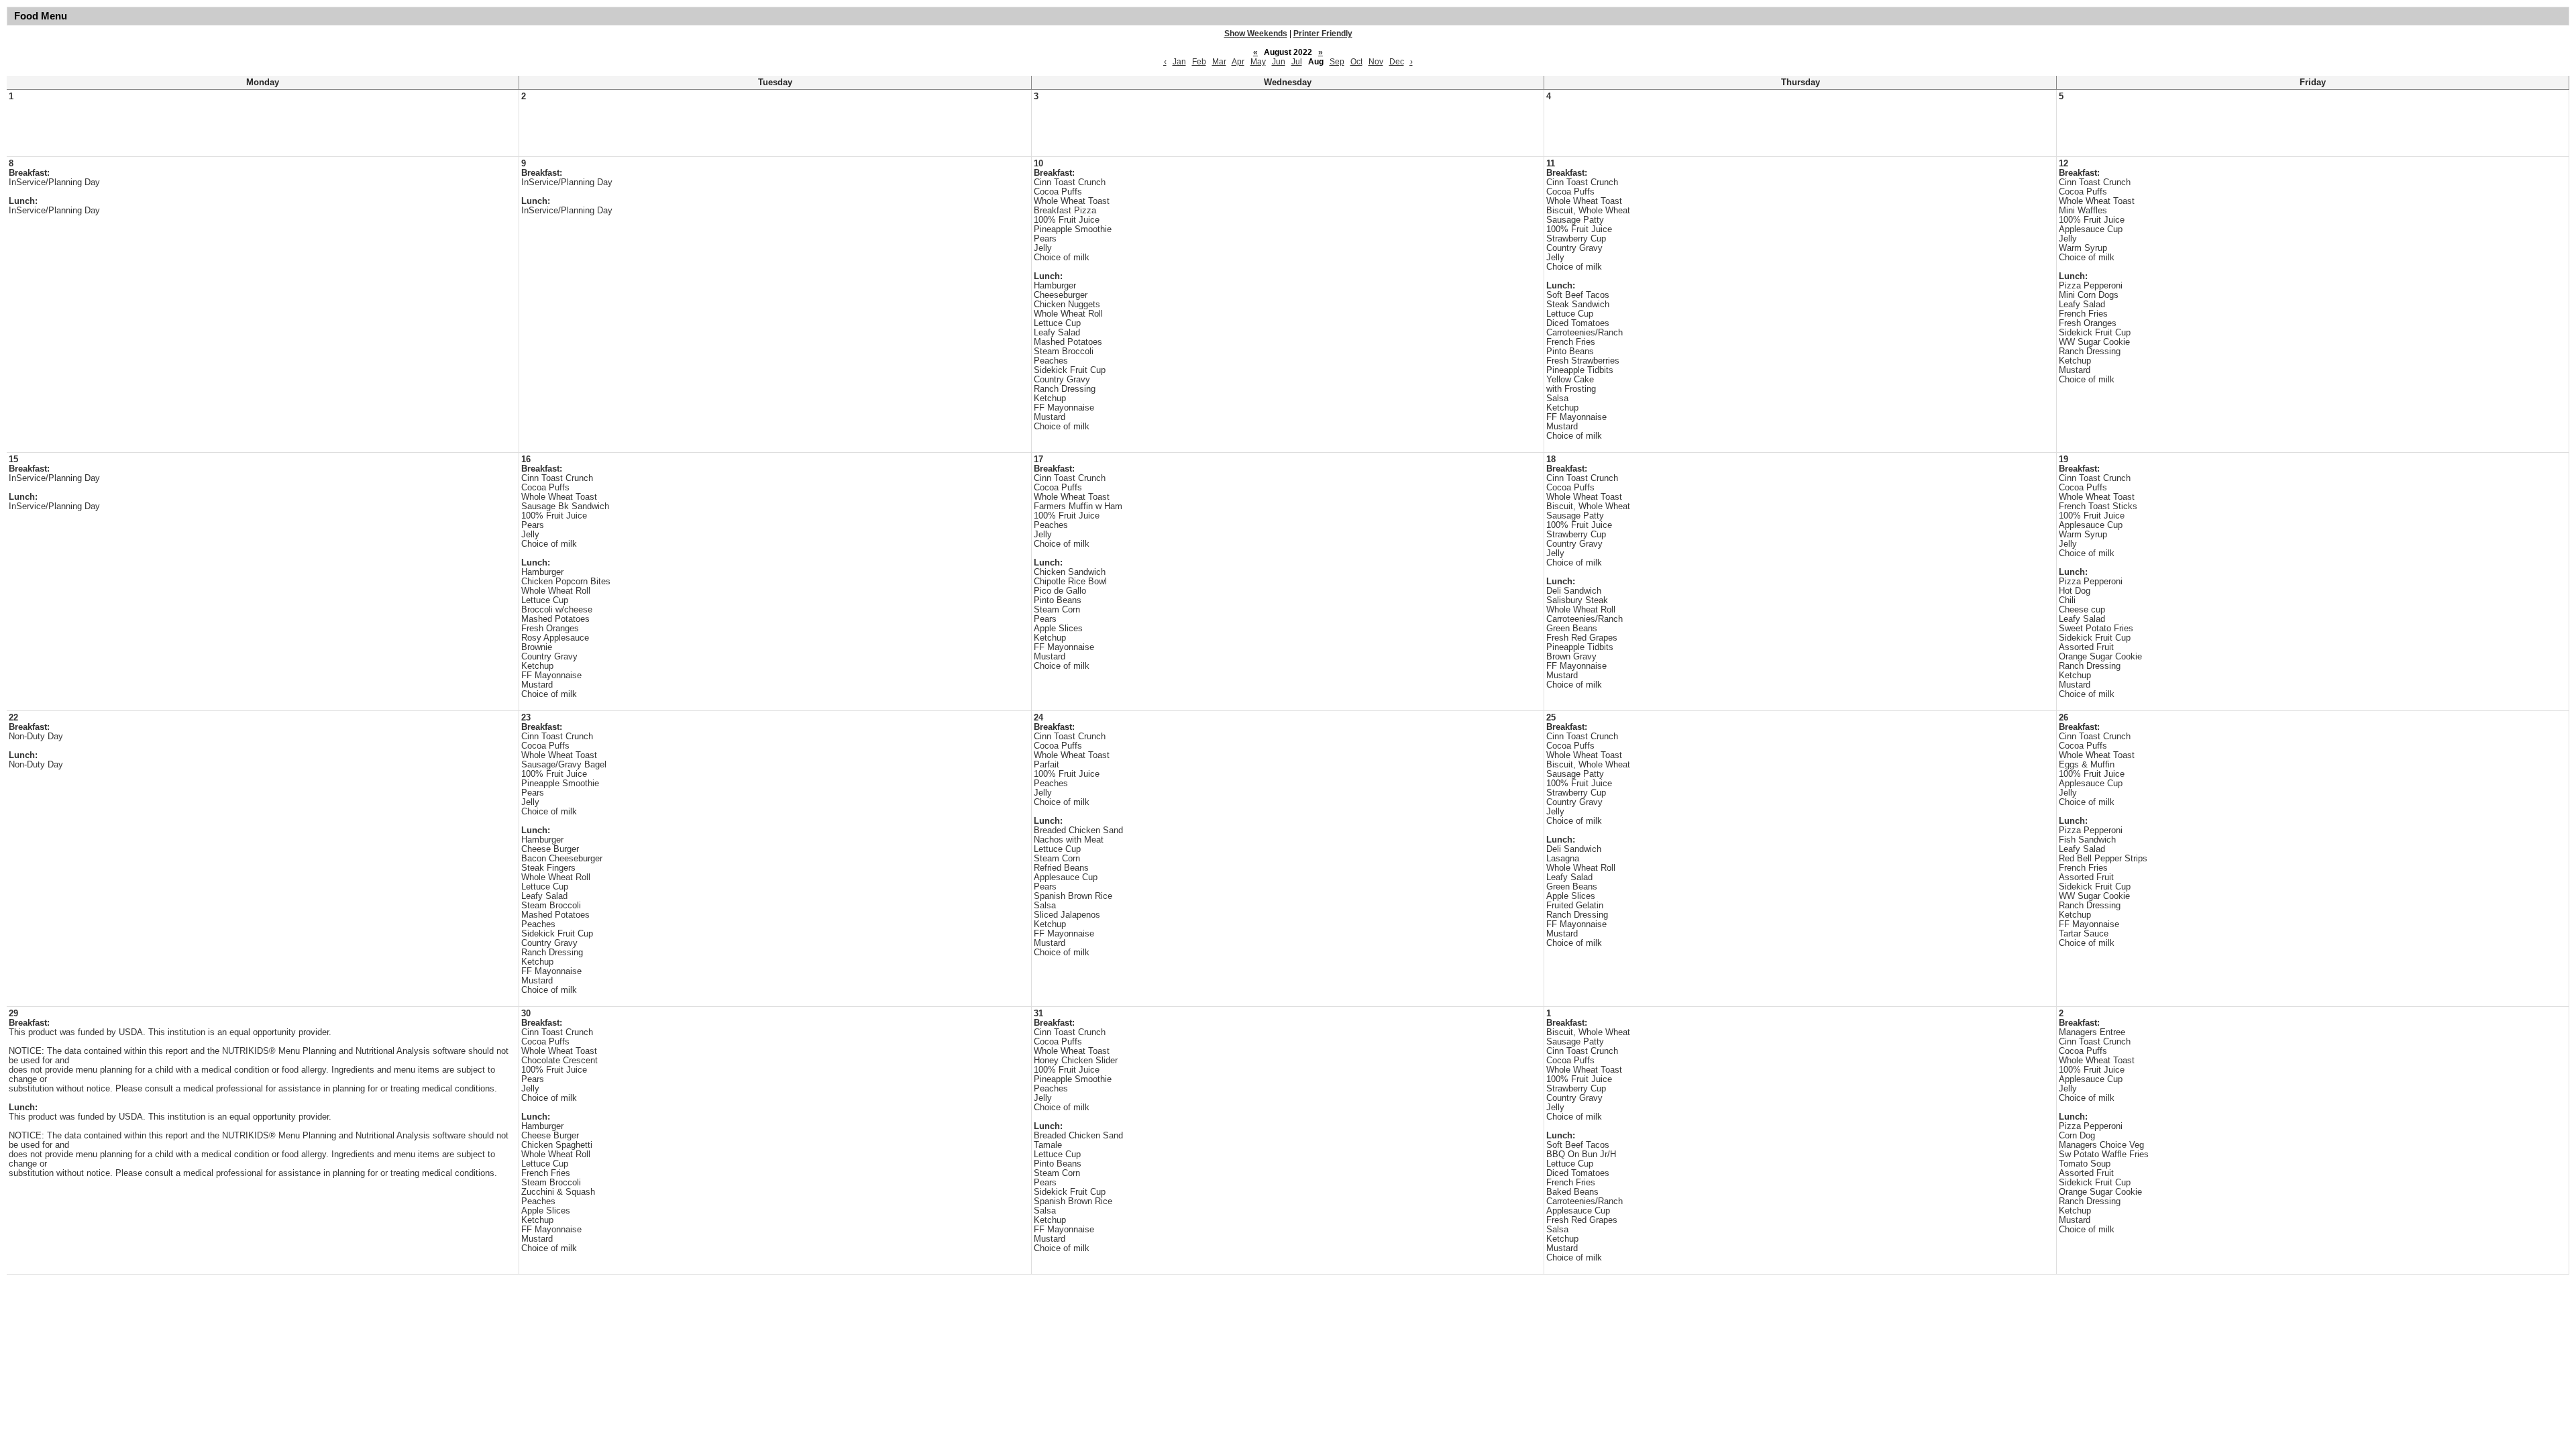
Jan (1179, 62)
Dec (1397, 62)
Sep (1337, 62)
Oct (1356, 62)
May (1258, 62)
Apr (1238, 62)
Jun (1279, 62)
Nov (1376, 62)
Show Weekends (1256, 34)
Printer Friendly (1323, 34)
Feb (1199, 62)
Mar (1219, 62)
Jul (1297, 62)
